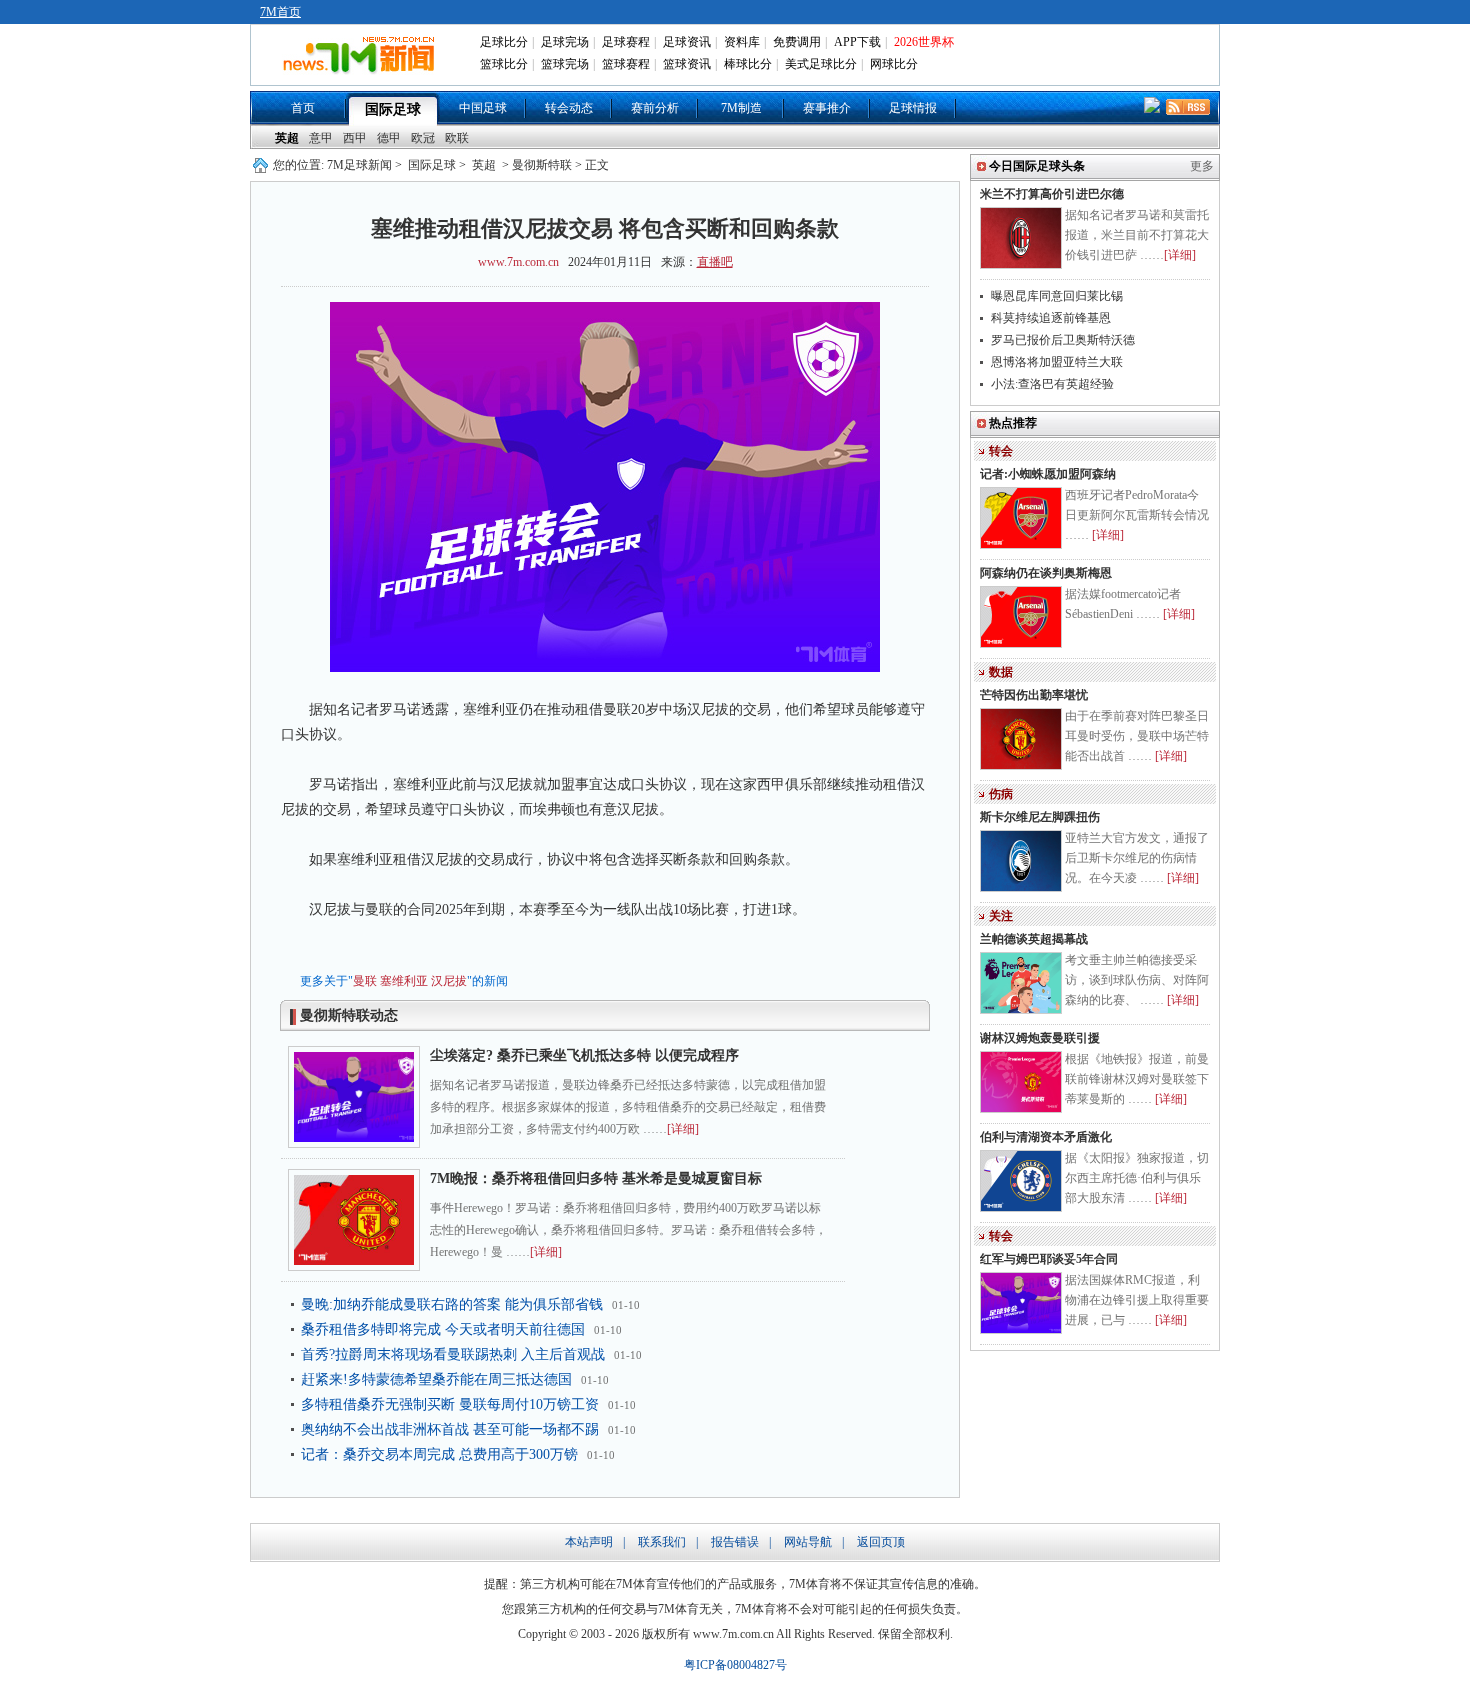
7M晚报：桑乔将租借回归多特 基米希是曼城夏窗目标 (603, 1178)
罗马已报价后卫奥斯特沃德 (1063, 340)
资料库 (742, 42)
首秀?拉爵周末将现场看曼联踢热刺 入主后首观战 (453, 1354)
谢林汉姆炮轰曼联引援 (1040, 1038)
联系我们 (662, 1542)
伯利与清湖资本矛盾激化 (1046, 1137)
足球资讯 (687, 42)
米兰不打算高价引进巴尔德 (1052, 194)
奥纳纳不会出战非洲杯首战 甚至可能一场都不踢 (450, 1429)
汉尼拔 (449, 981)
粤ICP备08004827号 (735, 1665)
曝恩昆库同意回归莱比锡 (1057, 296)
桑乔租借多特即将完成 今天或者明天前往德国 (443, 1329)
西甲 (355, 138)
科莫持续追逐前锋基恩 (1051, 318)
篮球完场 (565, 64)
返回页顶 (881, 1542)
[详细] (683, 1129)
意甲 (321, 138)
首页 (303, 108)
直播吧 (715, 262)
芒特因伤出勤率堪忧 (1034, 695)
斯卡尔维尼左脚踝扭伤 (1040, 817)
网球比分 (894, 64)
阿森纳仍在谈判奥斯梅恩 (1046, 573)
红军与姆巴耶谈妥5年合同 (1049, 1259)
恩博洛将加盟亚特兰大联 (1057, 362)
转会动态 (569, 108)
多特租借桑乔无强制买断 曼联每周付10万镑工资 (450, 1404)
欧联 (457, 138)
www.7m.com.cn (518, 262)
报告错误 (735, 1542)
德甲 (389, 138)
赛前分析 (655, 108)
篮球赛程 (626, 64)
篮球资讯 (687, 64)
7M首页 (280, 12)
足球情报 (913, 108)
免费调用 (797, 42)
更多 (1202, 166)
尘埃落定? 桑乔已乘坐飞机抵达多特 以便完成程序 (584, 1055)
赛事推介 (827, 108)
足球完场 (565, 42)
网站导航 (808, 1542)
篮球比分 (504, 64)
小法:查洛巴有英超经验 (1052, 384)
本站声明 (589, 1542)
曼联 (365, 981)
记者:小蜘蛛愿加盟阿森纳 (1048, 474)
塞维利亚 (404, 981)
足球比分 (504, 42)
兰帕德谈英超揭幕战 (1034, 939)
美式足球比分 (821, 64)
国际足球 (393, 109)
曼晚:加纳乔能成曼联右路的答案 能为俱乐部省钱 (452, 1304)
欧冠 (423, 138)
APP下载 (857, 42)
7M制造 (741, 108)
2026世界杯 (924, 42)
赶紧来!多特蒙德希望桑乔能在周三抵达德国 (436, 1379)
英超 (287, 138)
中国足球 (483, 108)
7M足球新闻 (359, 165)
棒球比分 (748, 64)
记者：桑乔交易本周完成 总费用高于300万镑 (439, 1454)
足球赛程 (626, 42)
